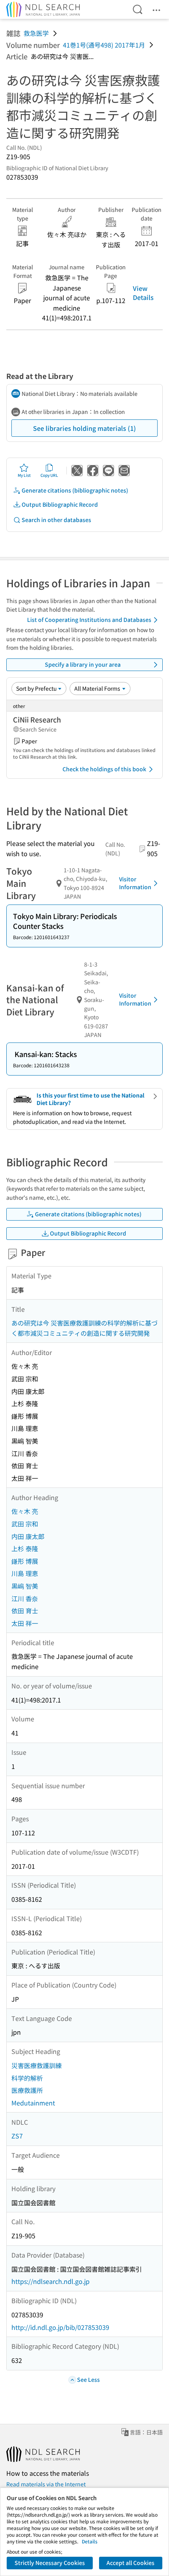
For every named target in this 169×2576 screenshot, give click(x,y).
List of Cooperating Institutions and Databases (89, 620)
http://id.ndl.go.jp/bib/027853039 (60, 2327)
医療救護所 (27, 2090)
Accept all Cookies (130, 2563)
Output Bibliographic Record (60, 504)
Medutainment (33, 2103)
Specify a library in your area (83, 664)
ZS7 (17, 2136)
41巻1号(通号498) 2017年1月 (104, 45)
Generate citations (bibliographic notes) (75, 490)
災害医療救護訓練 (37, 2065)
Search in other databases (56, 520)
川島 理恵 (25, 1573)
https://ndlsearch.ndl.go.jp (51, 2281)
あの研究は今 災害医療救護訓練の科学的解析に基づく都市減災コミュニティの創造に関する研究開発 (84, 1328)
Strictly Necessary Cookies (50, 2563)
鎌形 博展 (25, 1561)
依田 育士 (25, 1611)
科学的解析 (27, 2078)
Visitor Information (135, 883)
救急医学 (36, 33)
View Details (143, 292)
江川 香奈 (25, 1598)
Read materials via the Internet (46, 2484)
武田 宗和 (25, 1524)
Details (90, 2541)
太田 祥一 (25, 1623)
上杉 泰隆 (25, 1548)
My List (24, 475)
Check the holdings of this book (104, 769)
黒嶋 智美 (25, 1586)
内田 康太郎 (28, 1536)
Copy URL (49, 475)
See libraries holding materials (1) (84, 428)
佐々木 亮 (25, 1511)
